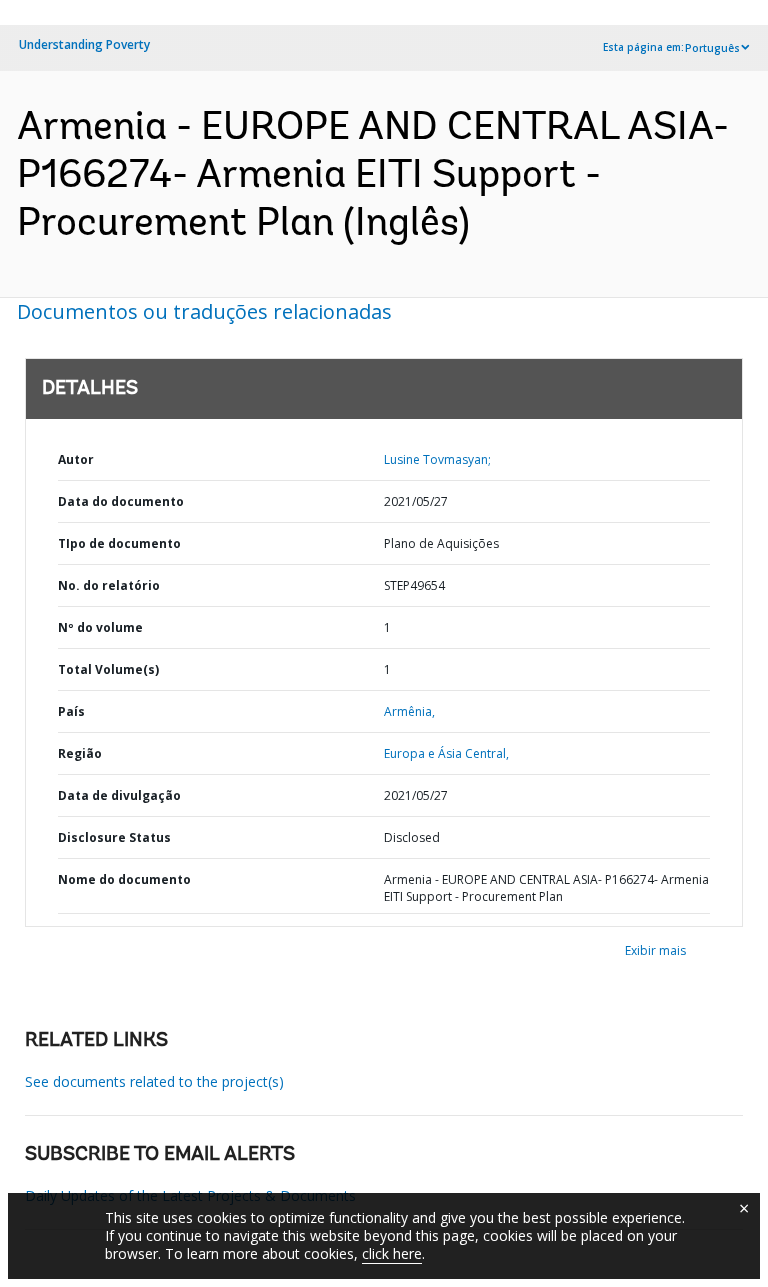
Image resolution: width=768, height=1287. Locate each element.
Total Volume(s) (108, 669)
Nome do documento (124, 879)
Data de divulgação (119, 795)
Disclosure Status (114, 837)
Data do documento (121, 501)
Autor (76, 459)
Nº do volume (100, 627)
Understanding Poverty (84, 44)
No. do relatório (109, 585)
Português (712, 48)
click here (392, 1253)
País (71, 711)
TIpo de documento (119, 543)
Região (80, 753)
